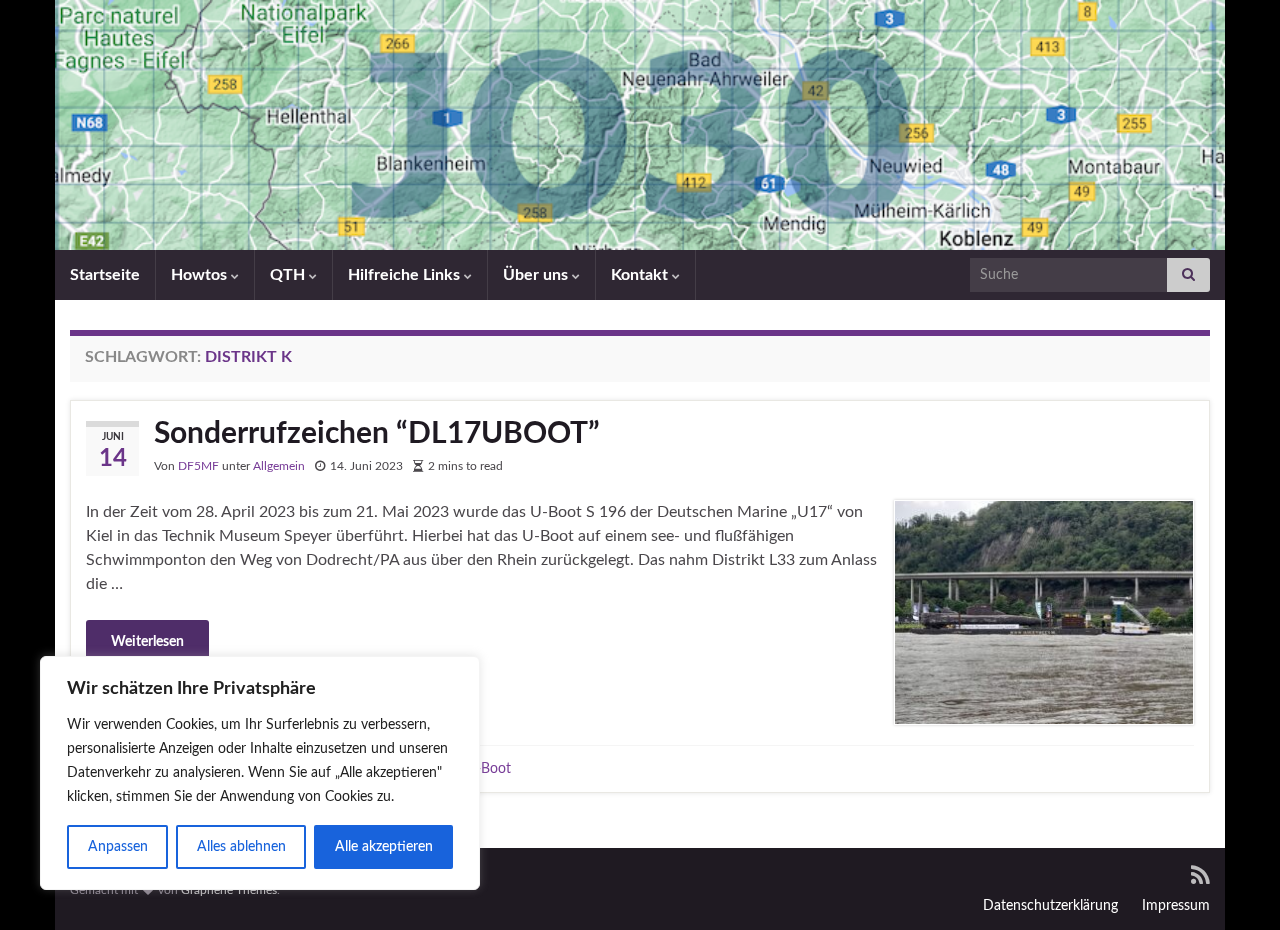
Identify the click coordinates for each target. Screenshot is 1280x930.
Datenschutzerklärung (1050, 906)
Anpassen (118, 847)
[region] (260, 773)
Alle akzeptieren (384, 847)
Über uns (537, 275)
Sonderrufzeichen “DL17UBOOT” (377, 434)
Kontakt (641, 275)
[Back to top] (1235, 885)
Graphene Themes (229, 890)
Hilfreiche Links (406, 275)
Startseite (105, 275)
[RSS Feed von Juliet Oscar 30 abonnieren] (1200, 874)
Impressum (1176, 906)
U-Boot (488, 768)
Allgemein (279, 466)
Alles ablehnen (241, 847)
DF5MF (198, 466)
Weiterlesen (147, 642)
